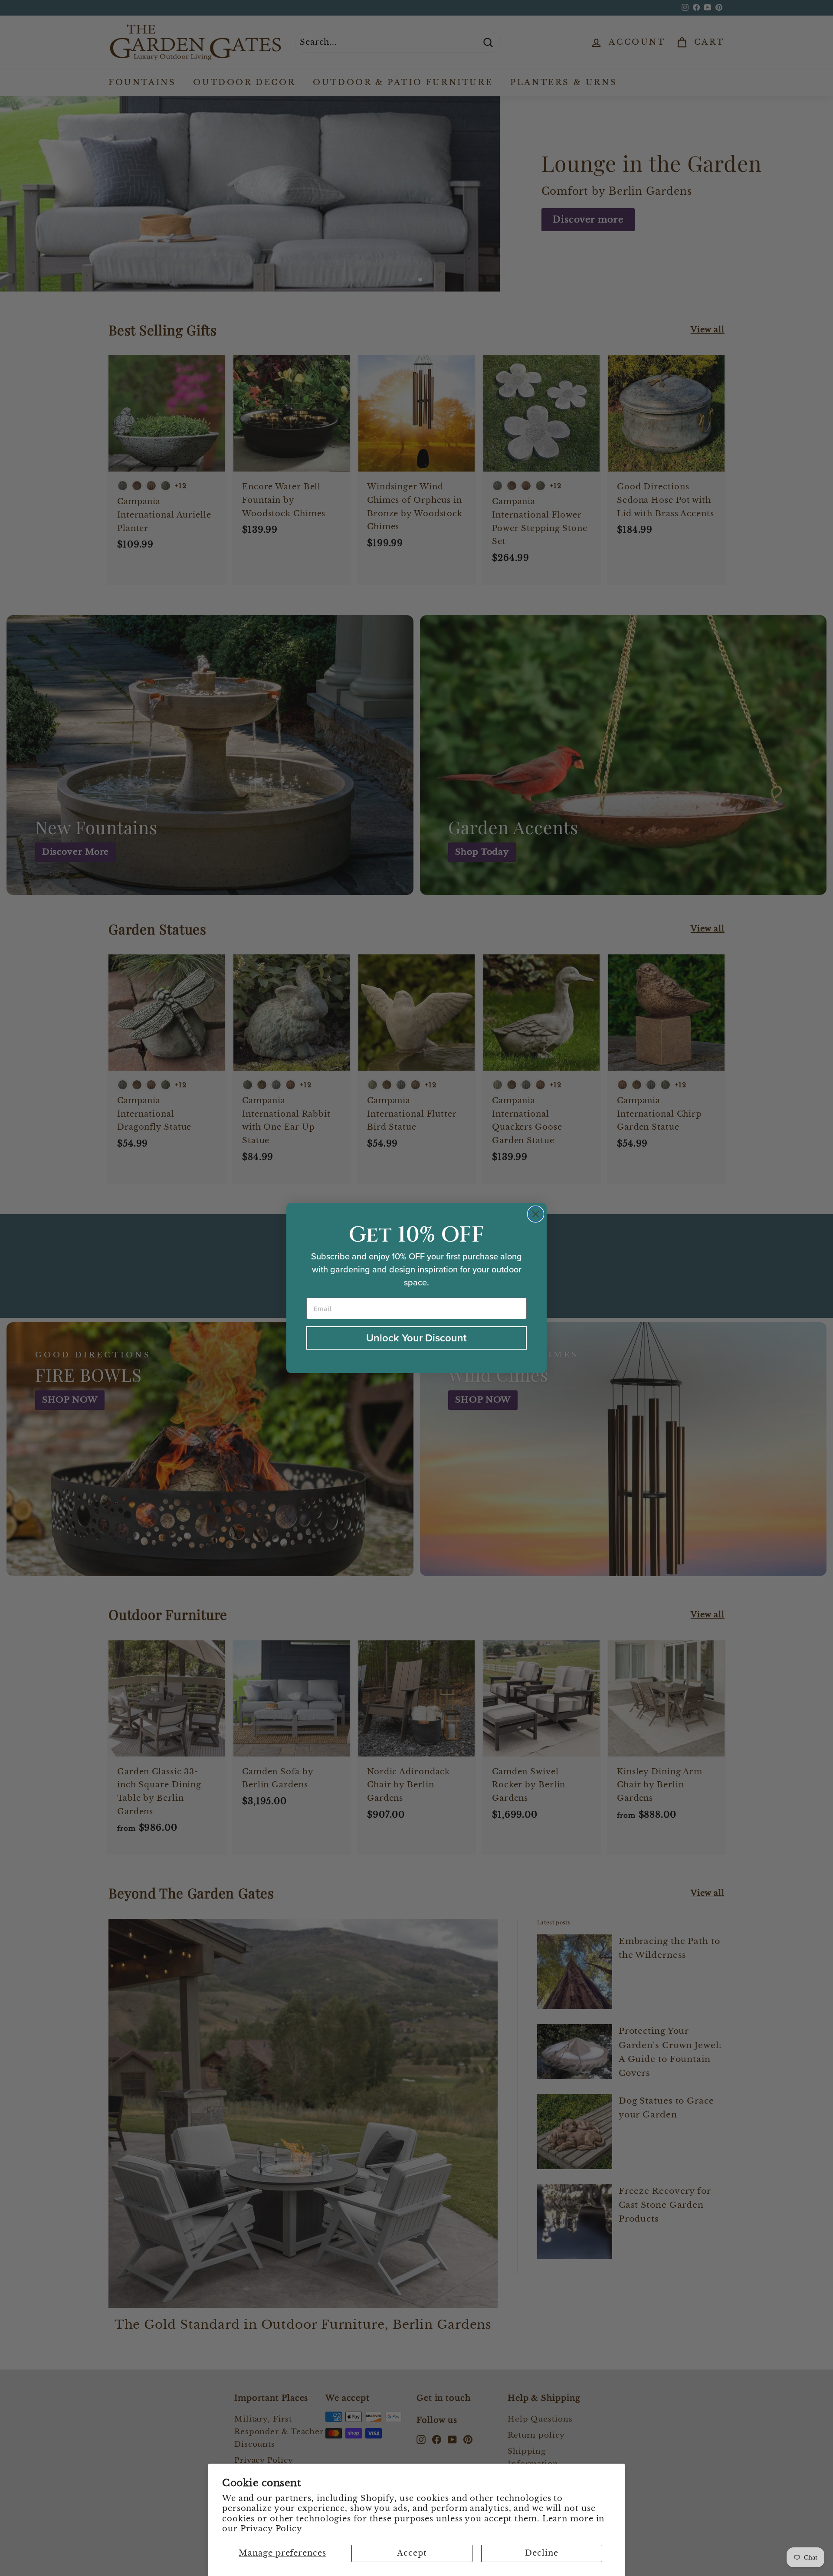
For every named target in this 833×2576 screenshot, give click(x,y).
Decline (541, 2553)
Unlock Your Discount (416, 1338)
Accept (412, 2553)
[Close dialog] (536, 1214)
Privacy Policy (272, 2529)
